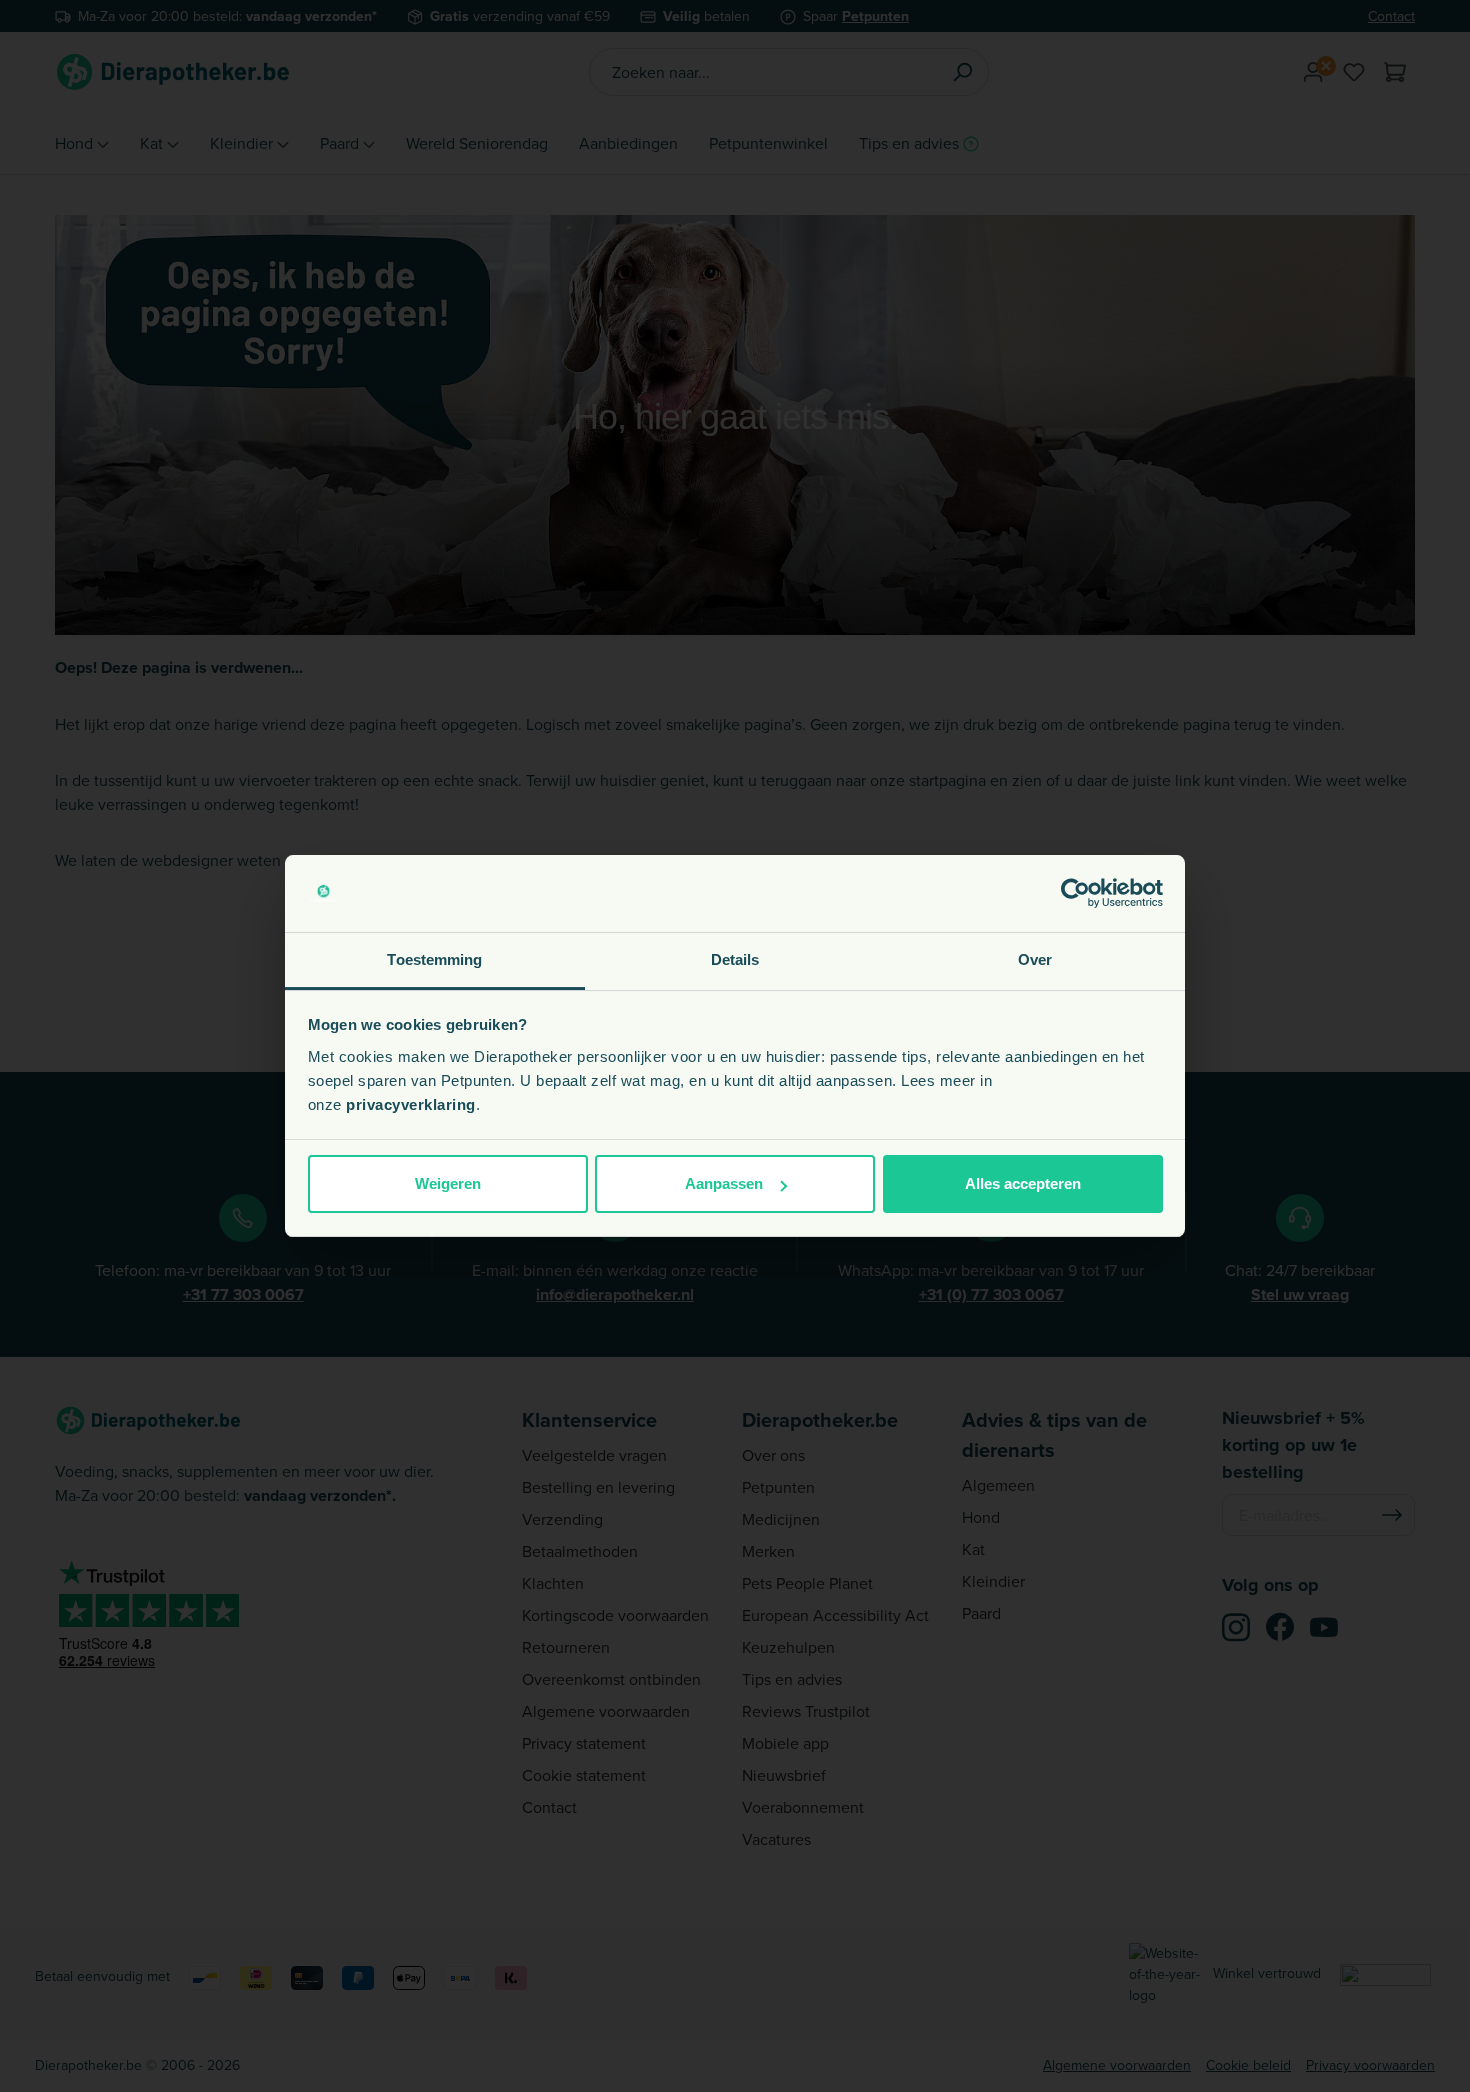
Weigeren (448, 1183)
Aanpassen (724, 1183)
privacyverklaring (411, 1104)
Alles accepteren (1023, 1183)
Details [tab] (735, 959)
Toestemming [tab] (434, 959)
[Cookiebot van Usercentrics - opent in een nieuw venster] (1075, 894)
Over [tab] (1035, 959)
